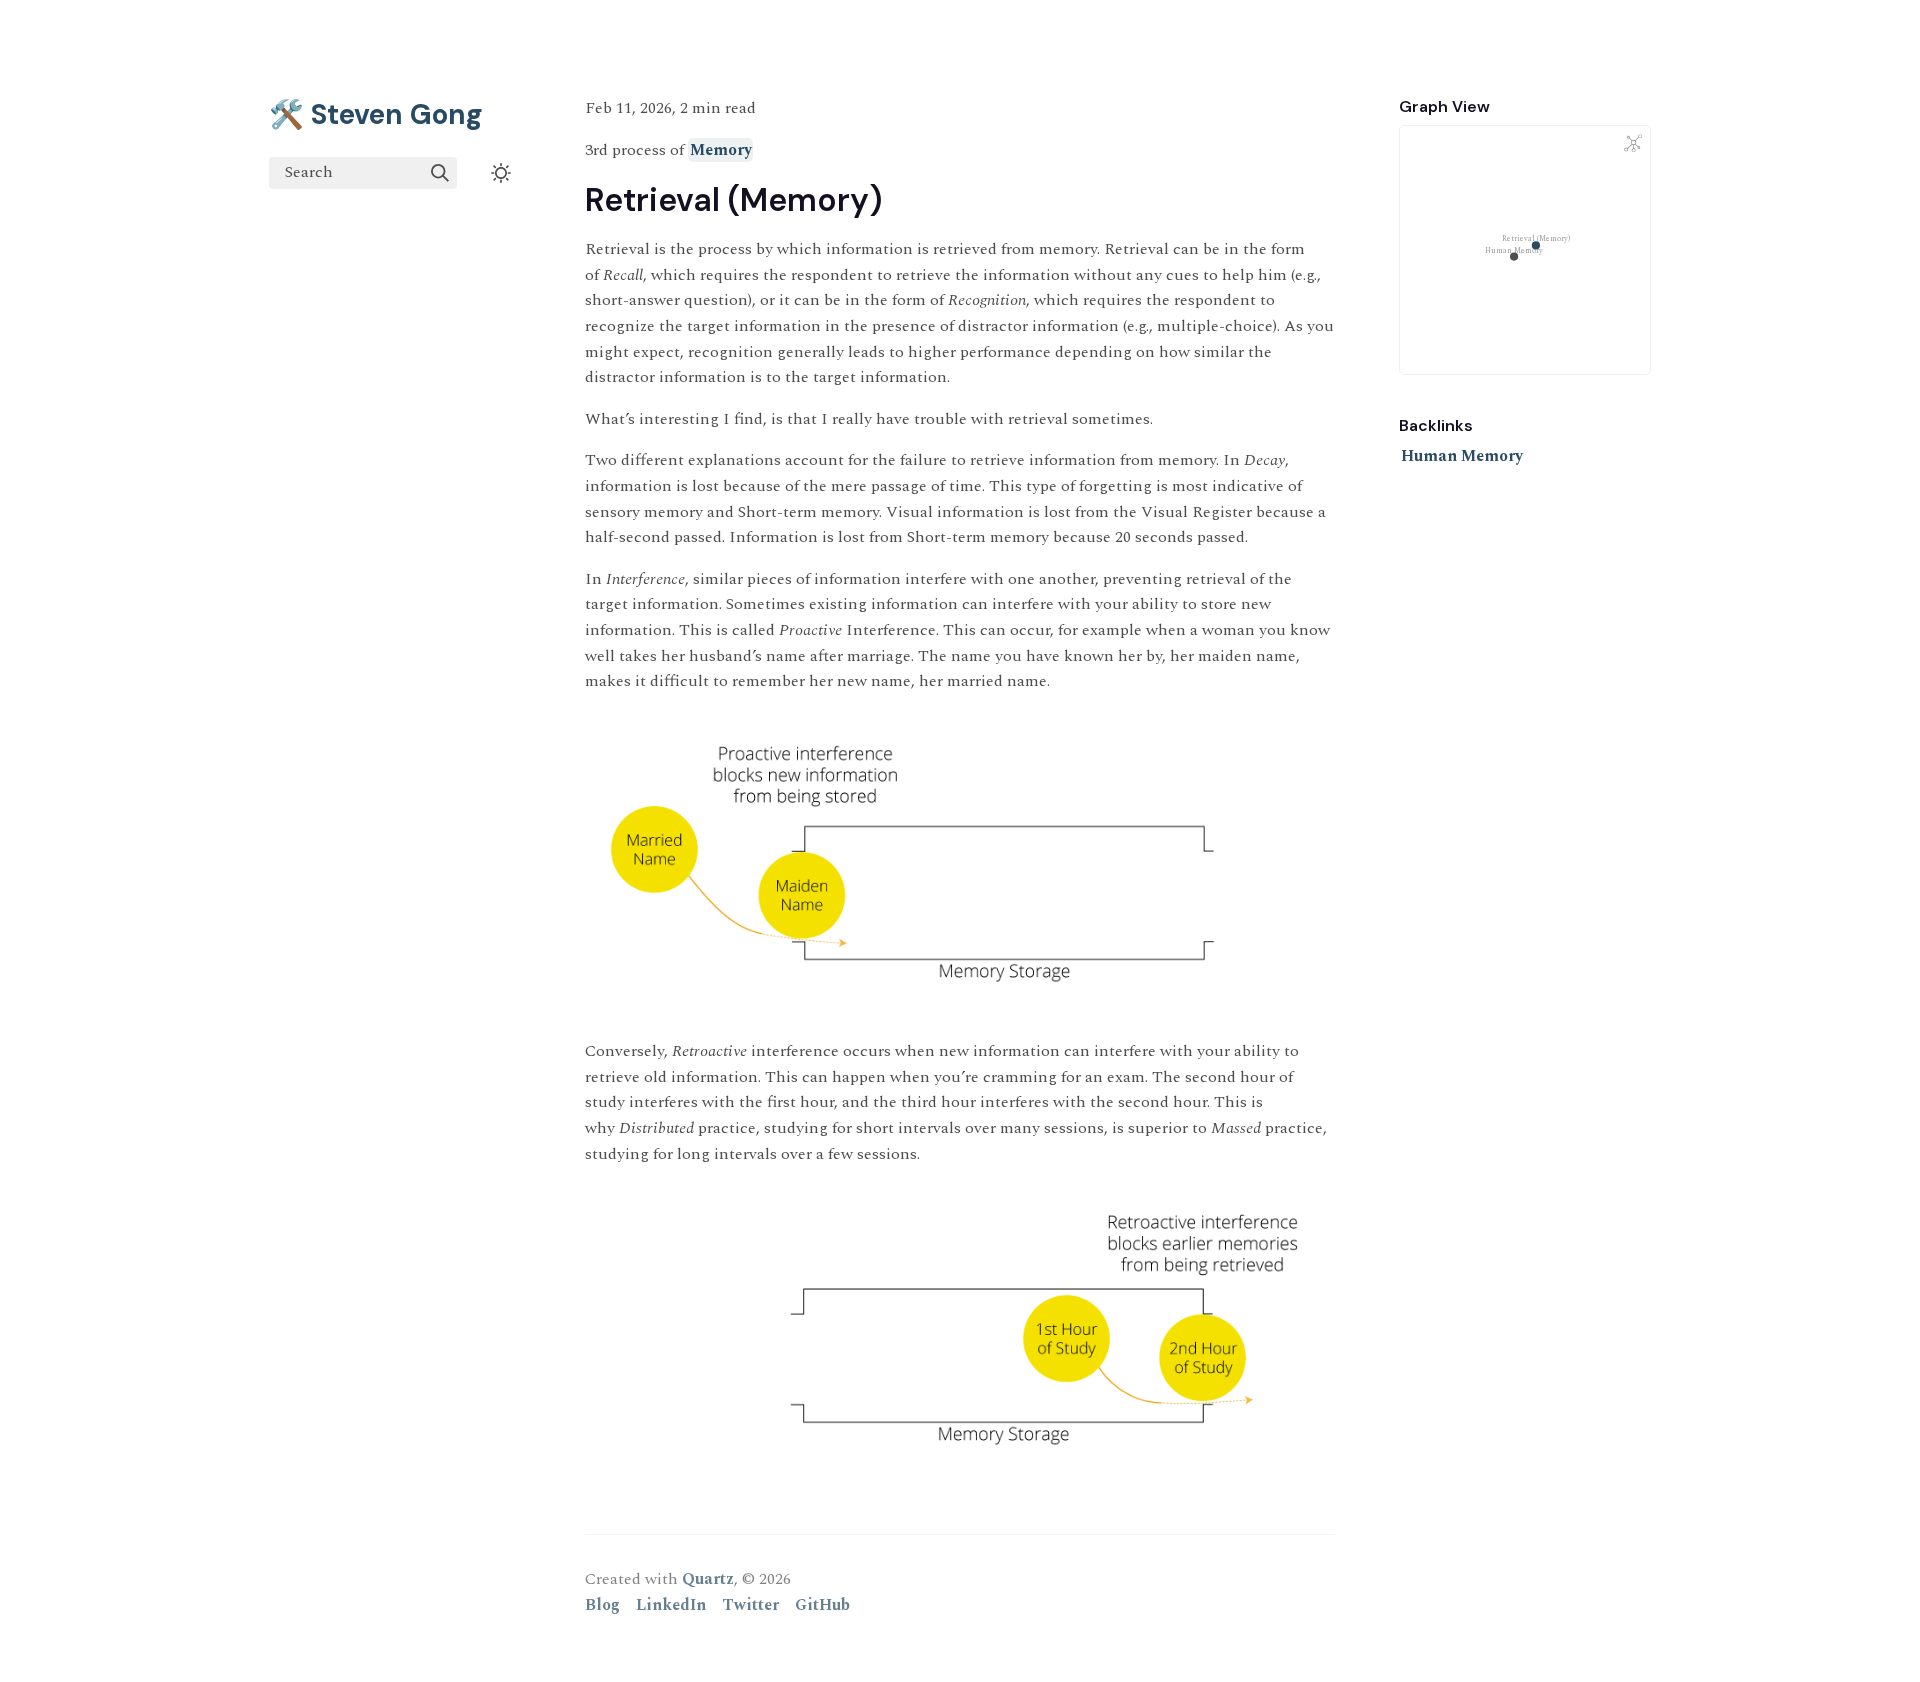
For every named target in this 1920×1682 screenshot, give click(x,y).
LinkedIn (671, 1605)
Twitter (750, 1605)
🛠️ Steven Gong (376, 114)
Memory (721, 150)
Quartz (708, 1579)
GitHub (822, 1605)
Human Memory (1462, 456)
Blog (602, 1605)
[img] (440, 173)
